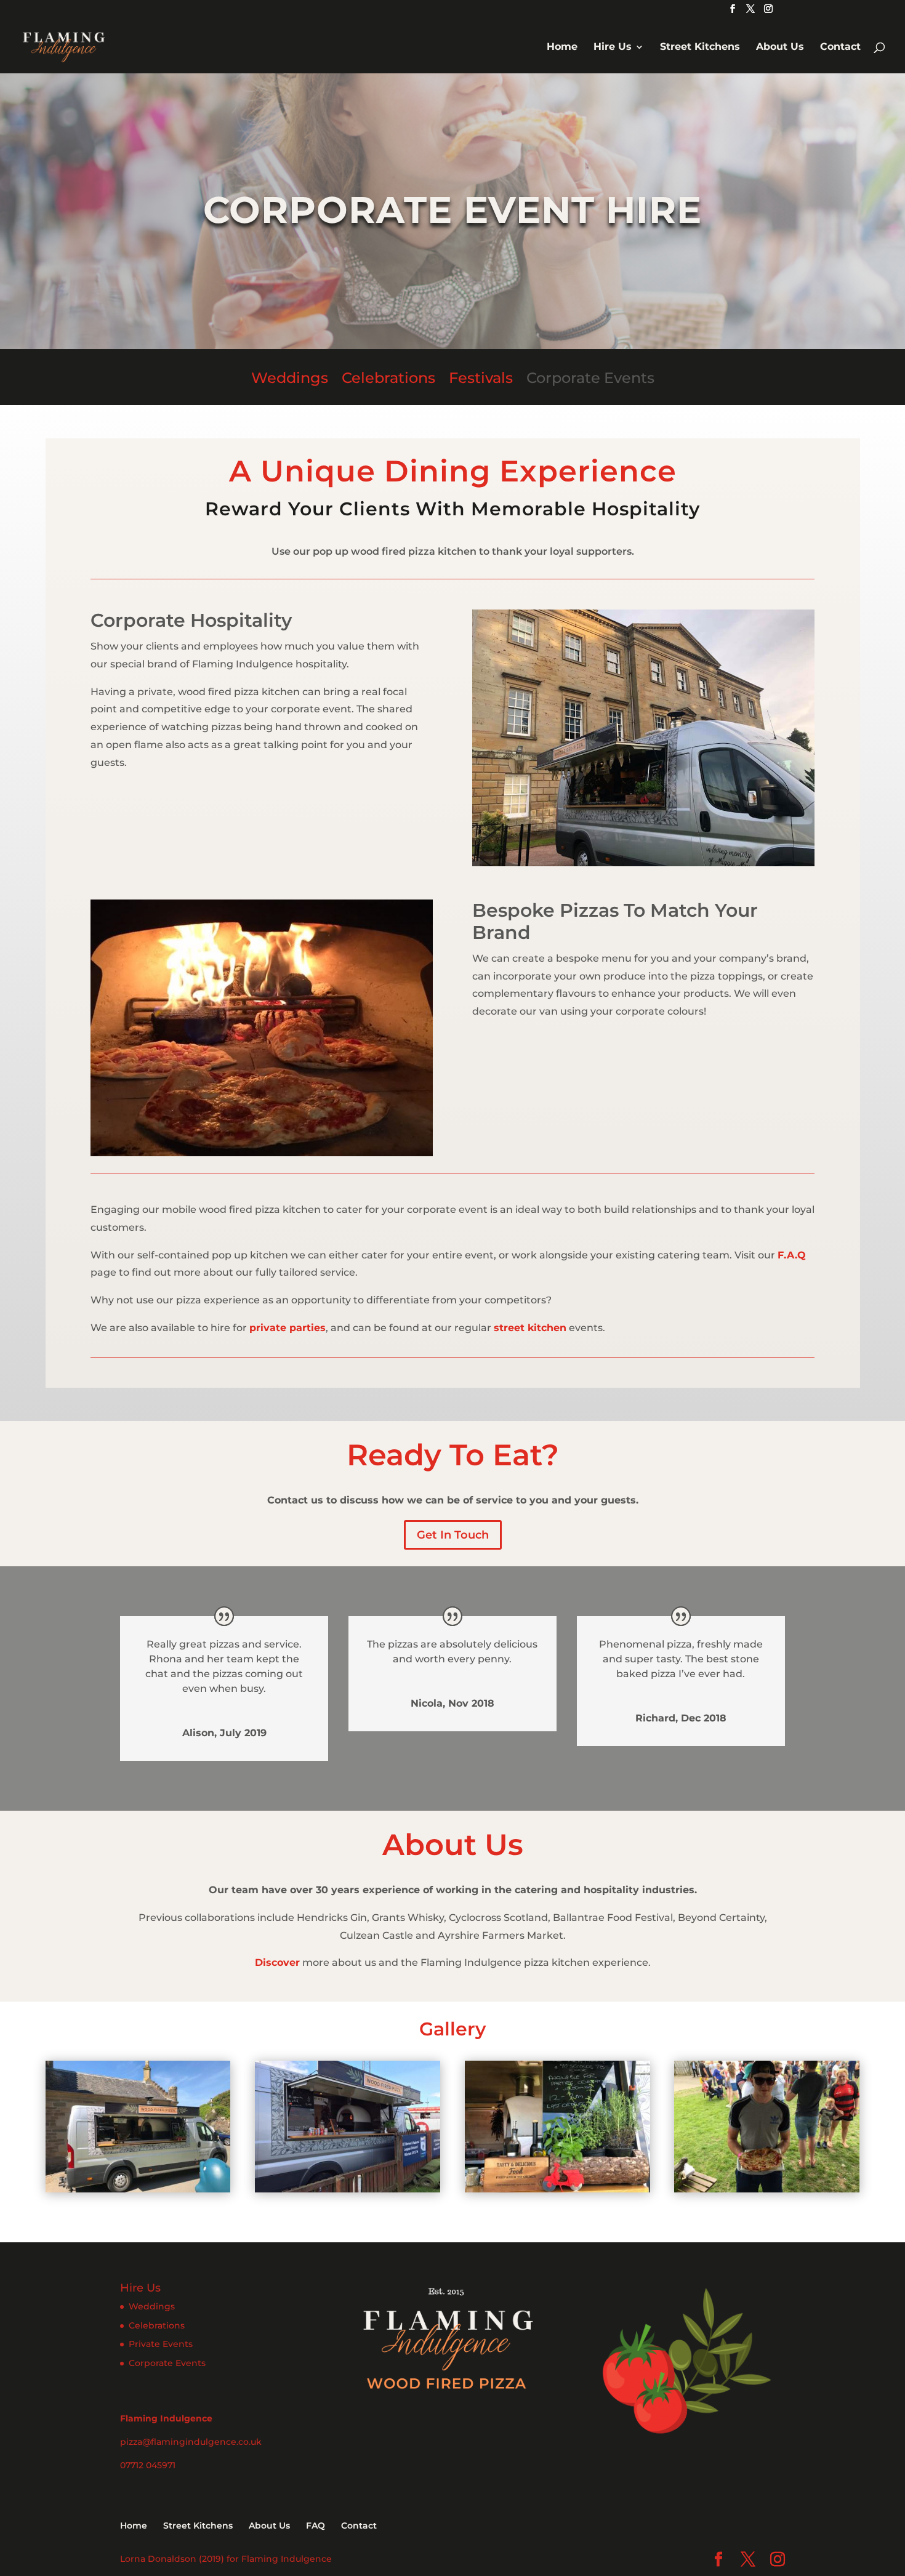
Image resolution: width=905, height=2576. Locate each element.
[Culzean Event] (138, 2189)
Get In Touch (453, 1535)
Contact (840, 47)
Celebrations (388, 378)
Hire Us (613, 47)
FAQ (316, 2526)
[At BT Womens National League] (348, 2189)
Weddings (290, 378)
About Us (780, 47)
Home (562, 47)
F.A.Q (792, 1255)
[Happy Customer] (767, 2189)
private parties (288, 1328)
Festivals (481, 378)
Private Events (161, 2344)
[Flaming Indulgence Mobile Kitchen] (557, 2189)
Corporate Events (590, 378)
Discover (277, 1962)
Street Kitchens (700, 47)
